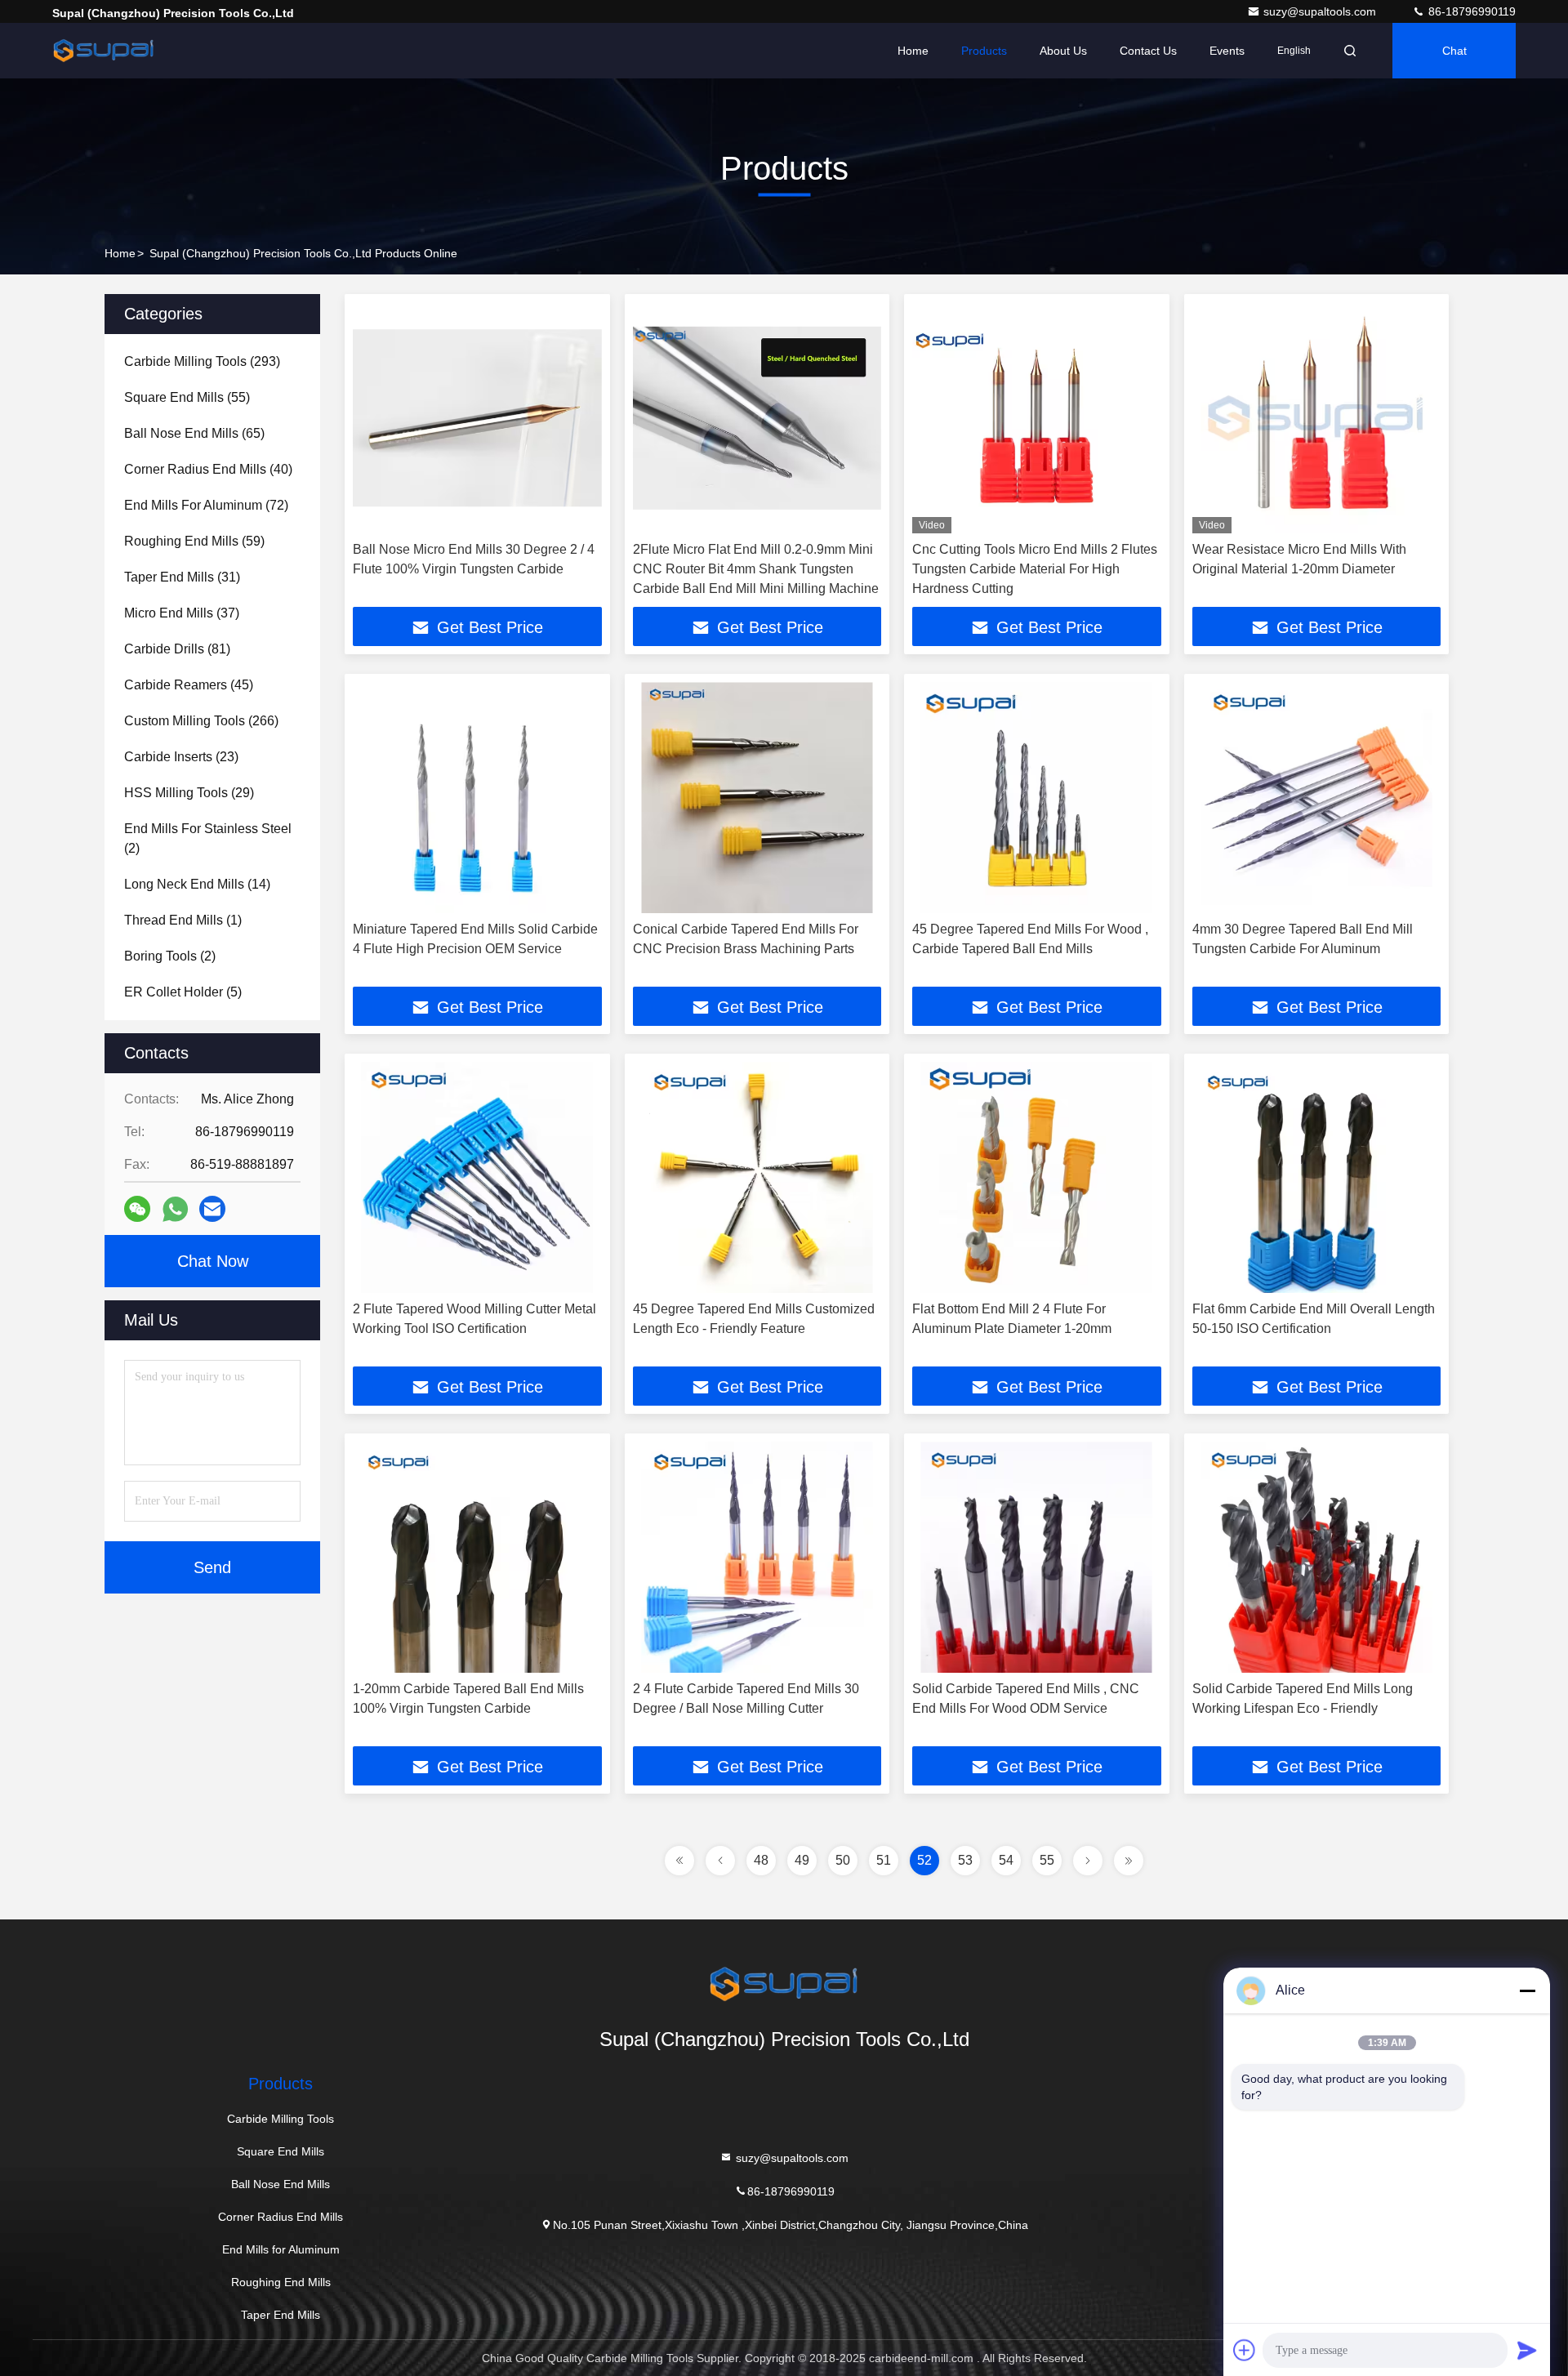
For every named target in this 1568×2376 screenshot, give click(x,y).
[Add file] (1245, 2350)
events (1227, 51)
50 (843, 1860)
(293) (202, 361)
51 (884, 1860)
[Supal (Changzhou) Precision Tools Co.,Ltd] (104, 51)
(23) (181, 757)
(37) (182, 613)
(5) (183, 992)
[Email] (212, 1209)
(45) (189, 685)
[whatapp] (175, 1209)
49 (802, 1860)
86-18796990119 (1470, 11)
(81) (177, 649)
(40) (208, 469)
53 (965, 1860)
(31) (182, 577)
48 (761, 1860)
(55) (187, 397)
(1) (183, 920)
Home (913, 51)
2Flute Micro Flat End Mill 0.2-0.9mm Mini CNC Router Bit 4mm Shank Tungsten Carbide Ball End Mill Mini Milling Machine (756, 569)
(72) (206, 505)
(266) (201, 721)
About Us (1063, 51)
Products (984, 51)
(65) (194, 433)
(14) (197, 884)
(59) (194, 541)
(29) (189, 793)
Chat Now (213, 1261)
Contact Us (1148, 51)
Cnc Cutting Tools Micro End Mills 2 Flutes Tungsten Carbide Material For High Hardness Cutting (1035, 569)
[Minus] (1527, 1990)
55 (1047, 1860)
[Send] (1527, 2350)
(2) (208, 838)
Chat (1454, 51)
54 (1006, 1860)
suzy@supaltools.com (1321, 11)
